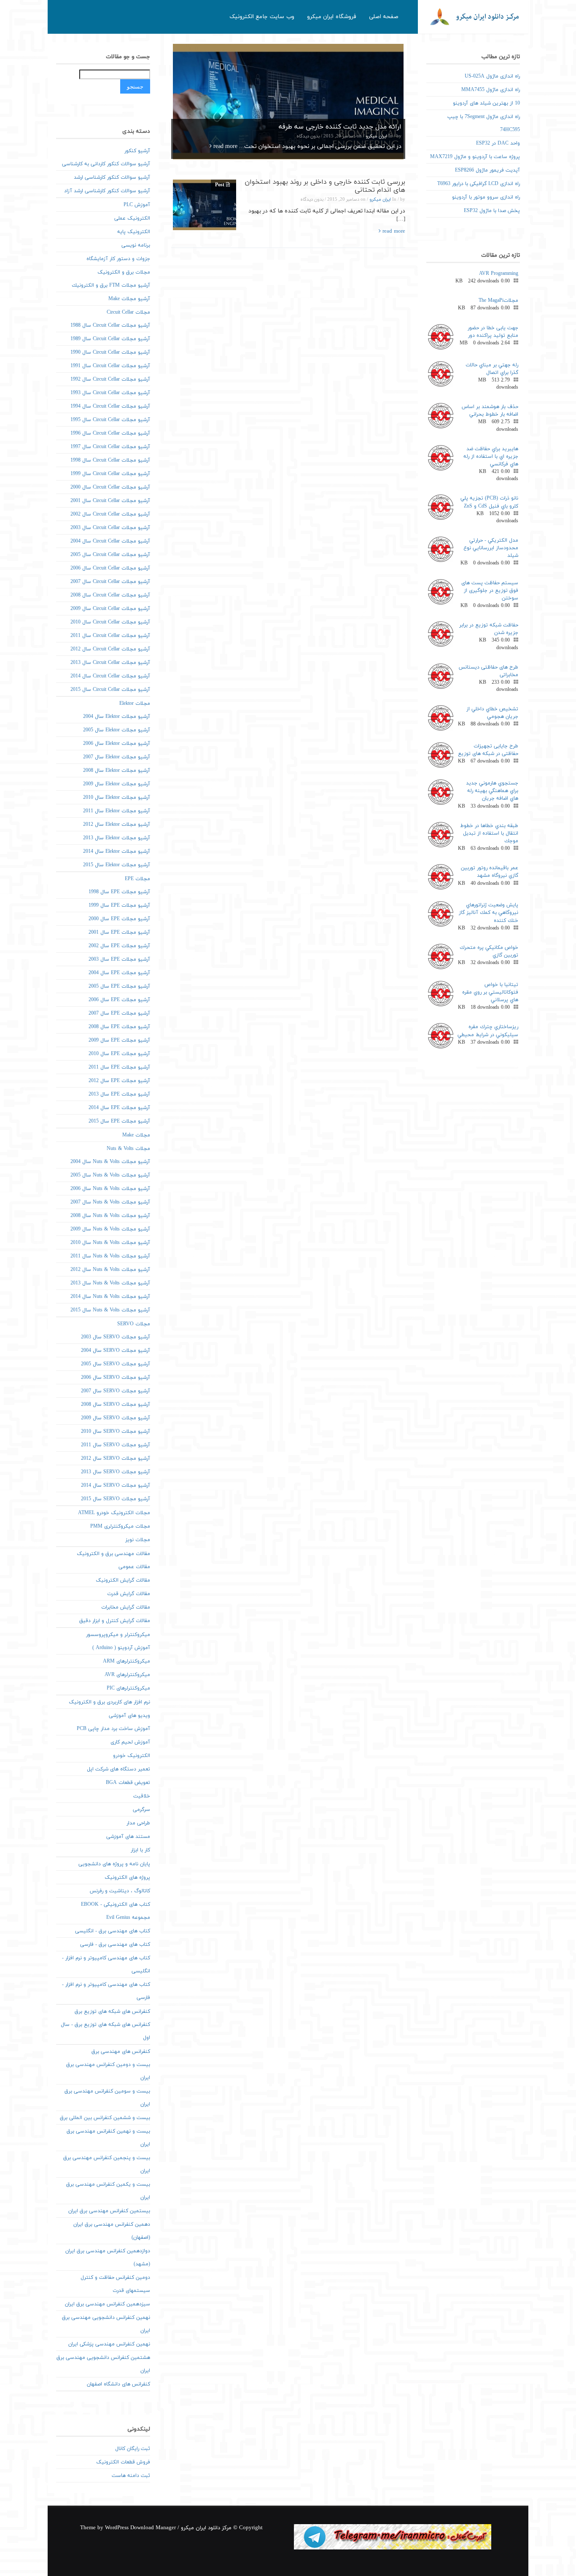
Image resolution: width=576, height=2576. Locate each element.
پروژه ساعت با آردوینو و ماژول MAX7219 (475, 157)
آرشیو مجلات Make (129, 299)
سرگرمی (141, 1810)
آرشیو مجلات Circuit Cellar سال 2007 (110, 582)
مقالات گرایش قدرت (129, 1594)
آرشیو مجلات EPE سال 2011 (119, 1067)
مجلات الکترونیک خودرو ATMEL (114, 1513)
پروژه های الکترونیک (127, 1878)
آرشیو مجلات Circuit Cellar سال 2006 (110, 568)
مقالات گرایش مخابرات (126, 1607)
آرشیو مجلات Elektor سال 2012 (117, 825)
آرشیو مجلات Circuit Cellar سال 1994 (110, 406)
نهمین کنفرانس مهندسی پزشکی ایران (109, 2344)
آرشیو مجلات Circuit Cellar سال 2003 (110, 528)
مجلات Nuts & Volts (128, 1149)
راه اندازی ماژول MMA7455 (491, 90)
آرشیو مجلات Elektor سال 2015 (117, 865)
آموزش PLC (137, 205)
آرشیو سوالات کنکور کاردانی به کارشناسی (106, 164)
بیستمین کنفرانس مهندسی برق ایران (109, 2211)
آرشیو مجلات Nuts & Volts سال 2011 (110, 1256)
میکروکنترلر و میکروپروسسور (118, 1635)
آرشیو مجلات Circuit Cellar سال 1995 (110, 420)
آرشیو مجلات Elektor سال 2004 (117, 717)
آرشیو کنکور (137, 151)
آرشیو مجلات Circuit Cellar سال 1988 (110, 325)
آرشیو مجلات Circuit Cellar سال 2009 (110, 609)
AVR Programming (499, 274)
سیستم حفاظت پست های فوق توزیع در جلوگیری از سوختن (490, 591)
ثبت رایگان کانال (133, 2449)
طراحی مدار (138, 1823)
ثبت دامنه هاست (131, 2476)
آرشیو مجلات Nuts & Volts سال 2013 (110, 1283)
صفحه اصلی (384, 17)
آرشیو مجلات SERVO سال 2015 (116, 1499)
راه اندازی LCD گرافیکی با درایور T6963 (479, 184)
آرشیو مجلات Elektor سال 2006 (117, 744)
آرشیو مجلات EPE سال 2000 (119, 919)
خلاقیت (142, 1796)
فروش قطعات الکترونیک (123, 2462)
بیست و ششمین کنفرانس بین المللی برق (105, 2118)
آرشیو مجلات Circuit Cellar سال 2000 (110, 487)
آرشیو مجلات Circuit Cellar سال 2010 (110, 622)
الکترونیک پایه (134, 232)
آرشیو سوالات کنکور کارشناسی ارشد (112, 177)
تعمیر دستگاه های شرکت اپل (118, 1769)
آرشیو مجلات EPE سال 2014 (119, 1108)
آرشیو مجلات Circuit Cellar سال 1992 (110, 379)
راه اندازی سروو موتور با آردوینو (486, 197)
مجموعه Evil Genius (128, 1918)
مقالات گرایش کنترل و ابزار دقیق (115, 1621)
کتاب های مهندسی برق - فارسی (115, 1945)
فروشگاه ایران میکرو (332, 17)
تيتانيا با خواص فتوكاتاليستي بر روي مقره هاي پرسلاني (490, 992)
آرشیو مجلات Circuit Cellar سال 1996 (110, 433)
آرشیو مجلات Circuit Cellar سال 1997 (110, 447)
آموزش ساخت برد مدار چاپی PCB (113, 1729)
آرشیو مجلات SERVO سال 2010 (116, 1432)
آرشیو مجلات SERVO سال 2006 (116, 1378)
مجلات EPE (137, 879)
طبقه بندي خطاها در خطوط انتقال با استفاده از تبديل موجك (489, 833)
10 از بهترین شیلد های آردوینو (486, 103)
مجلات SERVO (134, 1324)
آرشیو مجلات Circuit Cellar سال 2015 (110, 690)
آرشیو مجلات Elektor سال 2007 (117, 757)
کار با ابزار (140, 1850)
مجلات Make (136, 1135)
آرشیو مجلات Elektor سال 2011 (117, 811)
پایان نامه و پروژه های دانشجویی (114, 1864)
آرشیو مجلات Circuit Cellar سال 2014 (110, 676)
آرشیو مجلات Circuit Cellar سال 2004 (110, 541)
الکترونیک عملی (132, 218)
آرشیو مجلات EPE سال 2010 (119, 1054)
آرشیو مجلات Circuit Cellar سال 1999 (110, 474)
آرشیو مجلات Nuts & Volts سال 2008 (110, 1216)
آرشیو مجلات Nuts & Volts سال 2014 (110, 1297)
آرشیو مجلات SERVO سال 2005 (116, 1364)
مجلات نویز (138, 1540)
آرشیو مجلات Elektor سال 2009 (117, 784)
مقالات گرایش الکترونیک (123, 1580)
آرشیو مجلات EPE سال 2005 (119, 986)
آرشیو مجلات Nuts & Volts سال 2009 (110, 1229)
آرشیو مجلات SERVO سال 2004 (116, 1351)
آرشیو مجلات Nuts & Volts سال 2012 (110, 1270)
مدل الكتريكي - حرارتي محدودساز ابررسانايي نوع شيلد (491, 548)
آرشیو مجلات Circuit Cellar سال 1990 (110, 352)
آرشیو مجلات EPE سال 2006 (119, 1000)
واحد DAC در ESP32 (498, 143)
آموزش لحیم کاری (130, 1742)
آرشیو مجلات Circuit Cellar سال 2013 (110, 663)
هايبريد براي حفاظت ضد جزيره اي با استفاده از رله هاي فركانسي (491, 457)
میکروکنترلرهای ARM (127, 1661)
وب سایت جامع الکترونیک (262, 17)
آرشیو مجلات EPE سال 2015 (119, 1121)
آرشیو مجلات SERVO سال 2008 (116, 1405)
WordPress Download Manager (140, 2528)
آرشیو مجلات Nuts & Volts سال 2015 (110, 1310)
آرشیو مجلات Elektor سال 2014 (117, 852)
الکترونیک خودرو (132, 1756)
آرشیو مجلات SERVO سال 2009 (116, 1418)
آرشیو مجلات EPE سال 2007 (119, 1013)
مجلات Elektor (135, 704)
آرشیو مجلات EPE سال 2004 (119, 973)
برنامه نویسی (136, 245)
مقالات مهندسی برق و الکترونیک (113, 1554)
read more (225, 146)
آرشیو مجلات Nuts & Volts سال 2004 (110, 1162)
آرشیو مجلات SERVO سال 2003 (116, 1337)
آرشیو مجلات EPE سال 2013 (119, 1094)
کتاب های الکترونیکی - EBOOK (116, 1904)
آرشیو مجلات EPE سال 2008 (119, 1027)
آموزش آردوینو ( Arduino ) (121, 1648)
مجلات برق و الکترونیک (124, 272)
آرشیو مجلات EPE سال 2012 (119, 1081)
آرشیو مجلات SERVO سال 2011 (116, 1445)
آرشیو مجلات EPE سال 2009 (119, 1040)
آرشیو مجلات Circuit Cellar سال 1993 (110, 393)
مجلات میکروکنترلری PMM (120, 1526)
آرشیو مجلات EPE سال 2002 (119, 946)
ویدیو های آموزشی (129, 1716)
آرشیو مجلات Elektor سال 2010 (117, 798)
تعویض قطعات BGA (128, 1783)
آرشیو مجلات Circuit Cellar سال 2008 (110, 595)
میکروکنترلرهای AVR (127, 1675)
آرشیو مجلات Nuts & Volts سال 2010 (110, 1243)
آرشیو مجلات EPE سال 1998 (119, 892)
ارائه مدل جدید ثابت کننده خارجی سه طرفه (340, 127)
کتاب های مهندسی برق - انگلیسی (113, 1931)
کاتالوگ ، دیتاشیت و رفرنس (120, 1891)
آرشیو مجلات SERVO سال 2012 (116, 1459)
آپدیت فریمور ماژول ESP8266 (487, 170)
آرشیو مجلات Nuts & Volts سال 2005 (110, 1175)
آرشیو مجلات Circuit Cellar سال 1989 (110, 339)
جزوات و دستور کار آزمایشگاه (118, 259)
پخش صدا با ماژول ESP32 (492, 211)
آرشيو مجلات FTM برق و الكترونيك (111, 285)
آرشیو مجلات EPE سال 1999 (119, 905)
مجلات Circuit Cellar (128, 312)
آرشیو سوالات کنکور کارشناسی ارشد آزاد (107, 191)
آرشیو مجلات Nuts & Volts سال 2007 (110, 1202)
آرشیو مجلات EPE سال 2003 (119, 959)
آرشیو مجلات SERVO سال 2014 (116, 1485)
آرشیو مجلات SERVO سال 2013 (116, 1472)
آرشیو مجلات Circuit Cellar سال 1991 (110, 366)
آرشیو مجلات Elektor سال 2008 (117, 771)
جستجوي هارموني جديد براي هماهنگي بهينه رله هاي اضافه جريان (492, 791)
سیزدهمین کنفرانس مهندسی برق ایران (108, 2304)
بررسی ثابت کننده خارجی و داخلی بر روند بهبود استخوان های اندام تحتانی (325, 186)
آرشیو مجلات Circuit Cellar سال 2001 (110, 501)
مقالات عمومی (134, 1567)
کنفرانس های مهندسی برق (121, 2052)
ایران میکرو (376, 136)
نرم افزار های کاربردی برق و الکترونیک (109, 1702)
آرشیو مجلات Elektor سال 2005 (117, 730)
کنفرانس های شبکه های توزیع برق (112, 2012)
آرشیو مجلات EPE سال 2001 (119, 932)
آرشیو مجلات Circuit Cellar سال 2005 (110, 555)
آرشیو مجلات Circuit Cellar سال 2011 (110, 636)
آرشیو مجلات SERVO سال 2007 (116, 1391)
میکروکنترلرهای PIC (128, 1688)
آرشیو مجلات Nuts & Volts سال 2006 (110, 1189)
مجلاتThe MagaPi (498, 301)
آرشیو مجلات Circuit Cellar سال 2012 (110, 649)
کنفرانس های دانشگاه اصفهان (118, 2384)
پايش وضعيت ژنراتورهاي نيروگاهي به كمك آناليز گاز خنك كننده (489, 913)
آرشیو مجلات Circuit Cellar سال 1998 (110, 460)
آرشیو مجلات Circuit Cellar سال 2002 (110, 514)
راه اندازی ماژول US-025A (492, 76)
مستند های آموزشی (128, 1837)
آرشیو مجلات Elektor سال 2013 (117, 838)
